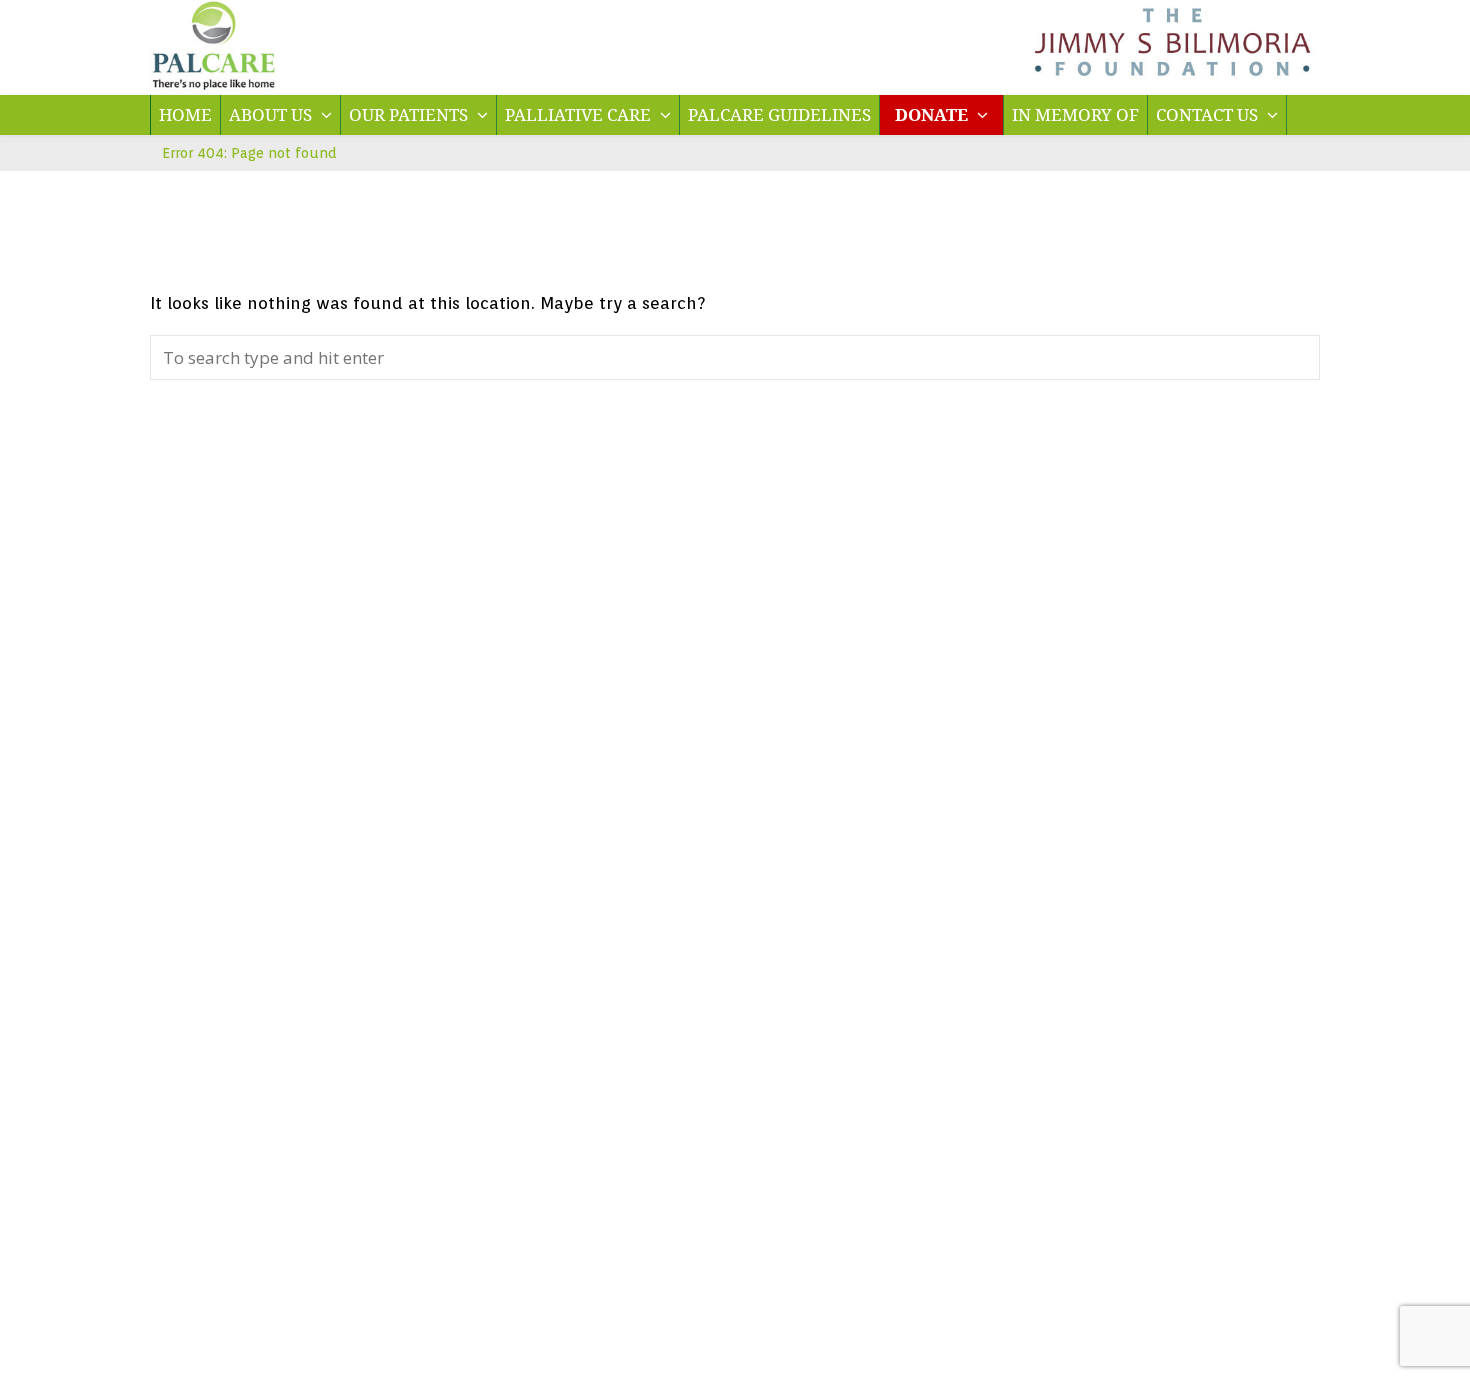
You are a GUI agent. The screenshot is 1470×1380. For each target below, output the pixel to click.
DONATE (933, 114)
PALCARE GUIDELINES (779, 114)
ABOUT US (272, 114)
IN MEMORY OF (1075, 114)
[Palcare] (214, 83)
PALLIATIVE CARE (580, 114)
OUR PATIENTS (410, 114)
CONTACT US (1209, 114)
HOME (185, 114)
